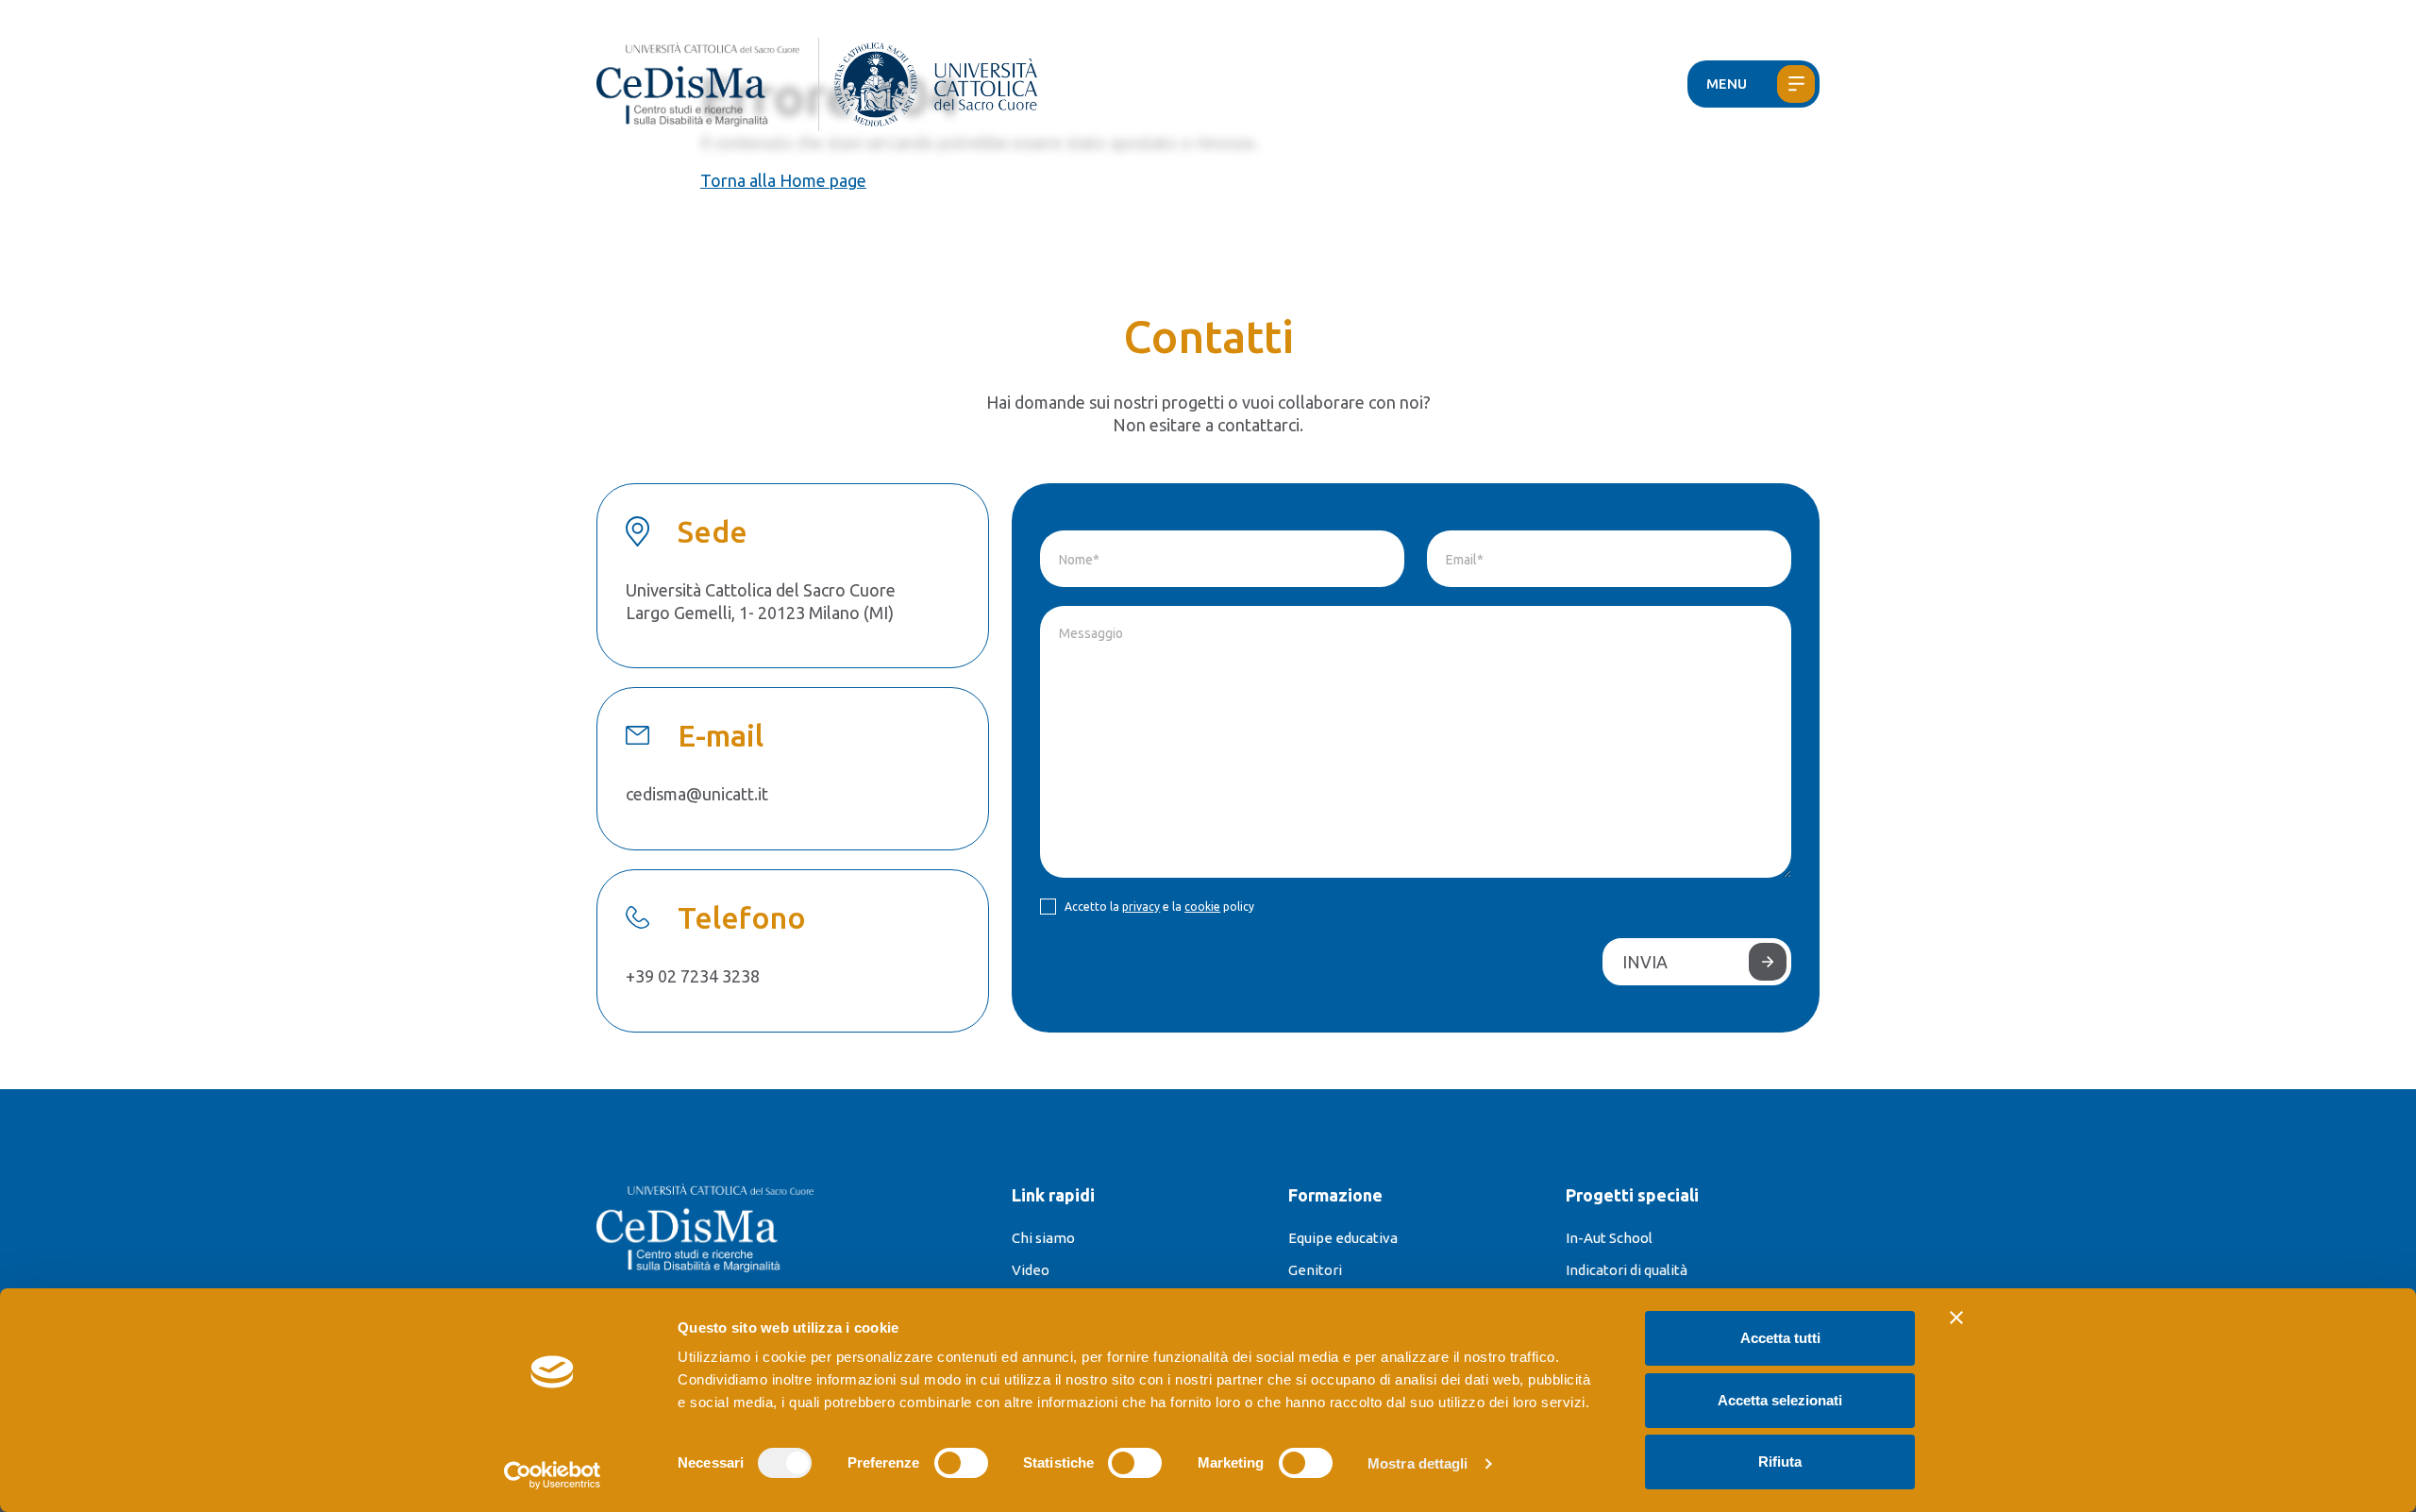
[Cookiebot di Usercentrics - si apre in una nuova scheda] (553, 1475)
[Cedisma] (708, 84)
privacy (1141, 907)
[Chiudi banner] (1956, 1318)
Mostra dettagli (1418, 1463)
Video (1031, 1270)
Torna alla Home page (783, 180)
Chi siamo (1043, 1238)
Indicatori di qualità (1627, 1270)
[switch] (961, 1463)
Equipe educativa (1343, 1238)
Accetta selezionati (1780, 1400)
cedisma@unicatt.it (697, 794)
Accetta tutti (1780, 1338)
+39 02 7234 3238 (693, 976)
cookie (1202, 907)
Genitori (1315, 1270)
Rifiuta (1780, 1462)
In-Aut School (1609, 1238)
